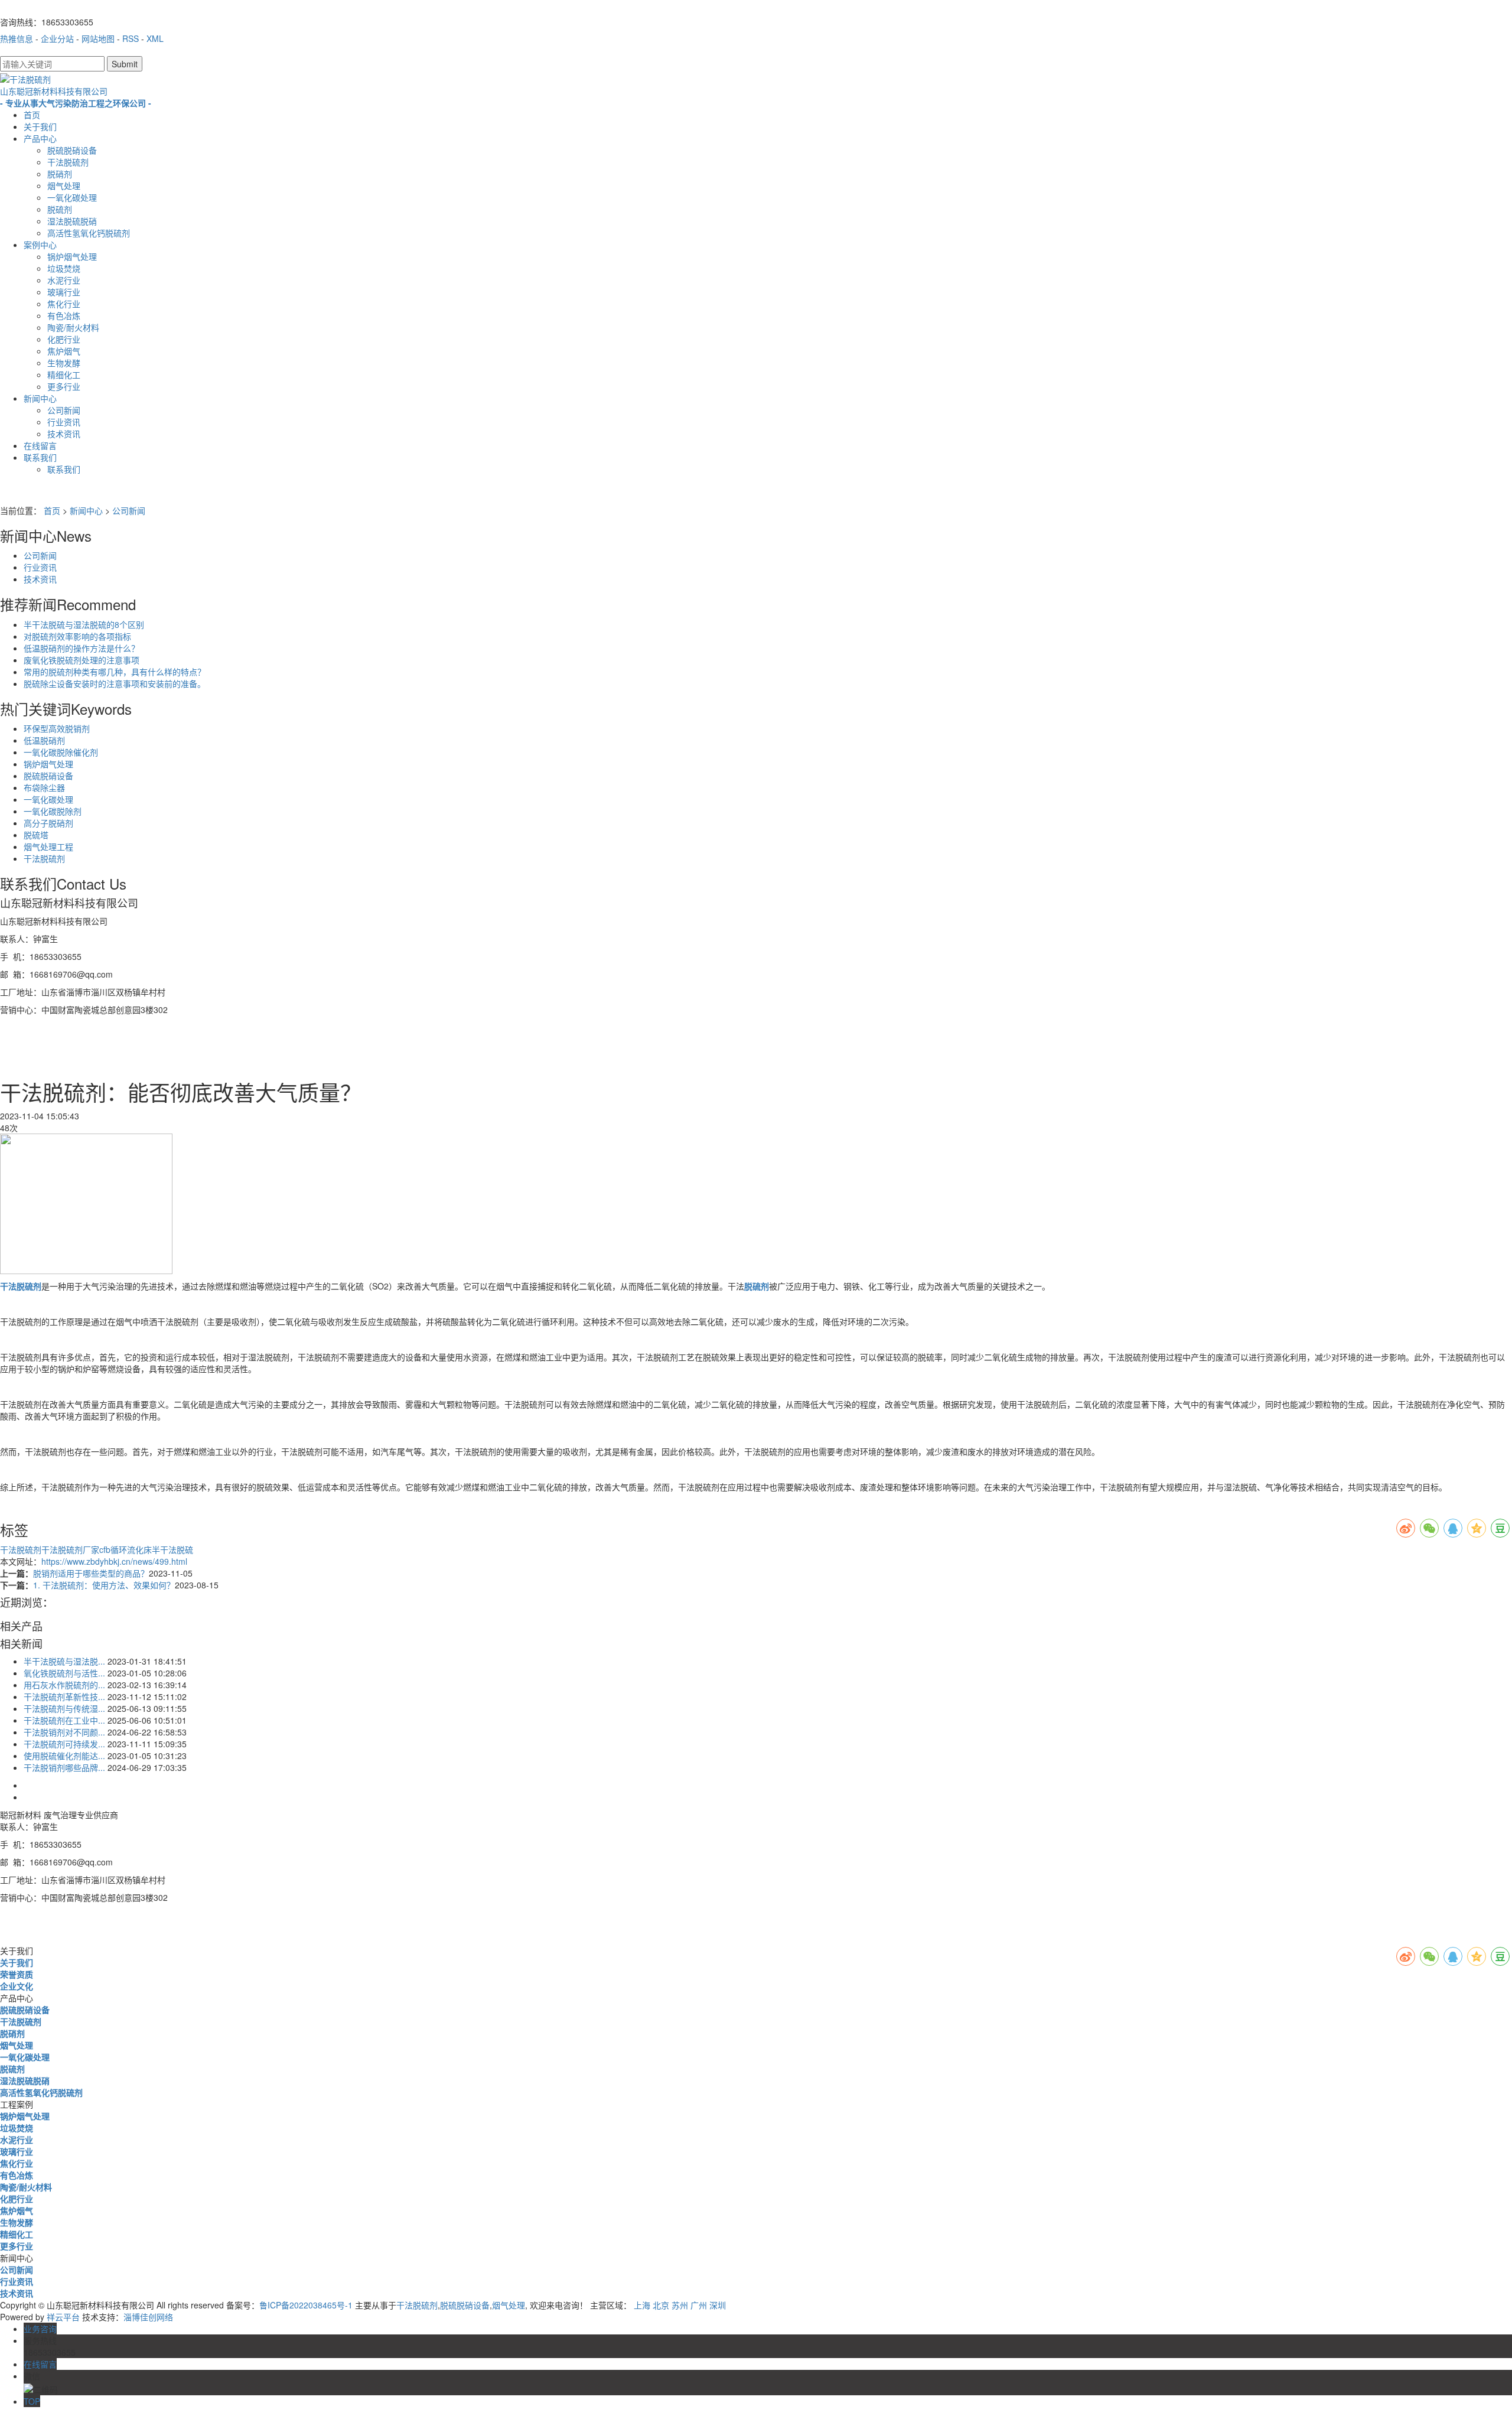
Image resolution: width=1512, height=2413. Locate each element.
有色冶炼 (64, 315)
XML (155, 38)
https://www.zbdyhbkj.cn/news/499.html (114, 1561)
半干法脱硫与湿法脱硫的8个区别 (84, 624)
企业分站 (57, 38)
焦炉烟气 (64, 351)
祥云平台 (63, 2317)
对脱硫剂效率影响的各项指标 (77, 636)
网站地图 (98, 38)
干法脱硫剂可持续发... (64, 1744)
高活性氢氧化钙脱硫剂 (89, 233)
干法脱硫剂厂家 (70, 1549)
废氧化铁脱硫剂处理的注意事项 (82, 660)
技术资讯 (64, 434)
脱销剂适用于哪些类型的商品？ (91, 1573)
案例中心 (40, 245)
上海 (642, 2305)
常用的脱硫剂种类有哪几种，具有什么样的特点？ (115, 672)
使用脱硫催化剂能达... (64, 1756)
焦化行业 (64, 304)
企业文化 (17, 1986)
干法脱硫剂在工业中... (64, 1720)
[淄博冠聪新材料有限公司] (86, 1202)
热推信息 (17, 38)
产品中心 (40, 138)
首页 (32, 115)
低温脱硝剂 (44, 740)
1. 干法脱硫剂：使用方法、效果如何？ (104, 1585)
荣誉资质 (17, 1974)
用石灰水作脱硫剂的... (64, 1685)
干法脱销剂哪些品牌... (64, 1767)
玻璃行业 (64, 292)
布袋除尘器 (44, 787)
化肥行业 (64, 339)
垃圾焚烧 (64, 268)
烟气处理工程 (48, 846)
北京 (661, 2305)
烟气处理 (64, 185)
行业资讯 (64, 422)
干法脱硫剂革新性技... (64, 1696)
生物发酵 (64, 363)
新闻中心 (40, 398)
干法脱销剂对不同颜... (64, 1732)
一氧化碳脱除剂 (53, 811)
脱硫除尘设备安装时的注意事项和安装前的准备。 (115, 683)
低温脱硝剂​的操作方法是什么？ (82, 648)
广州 (699, 2305)
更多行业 (64, 386)
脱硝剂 (60, 174)
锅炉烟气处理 (72, 256)
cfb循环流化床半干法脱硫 (146, 1549)
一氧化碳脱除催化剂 (61, 752)
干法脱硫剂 (68, 162)
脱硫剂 (60, 209)
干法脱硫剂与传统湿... (64, 1708)
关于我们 (40, 126)
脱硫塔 (36, 835)
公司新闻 (64, 410)
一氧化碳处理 (72, 197)
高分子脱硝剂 (48, 823)
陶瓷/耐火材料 (73, 327)
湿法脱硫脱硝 (72, 221)
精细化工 (64, 375)
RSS (131, 38)
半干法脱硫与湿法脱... (64, 1661)
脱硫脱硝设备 (72, 150)
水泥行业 (64, 280)
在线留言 (40, 445)
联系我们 (40, 457)
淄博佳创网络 (148, 2317)
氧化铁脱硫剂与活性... (64, 1673)
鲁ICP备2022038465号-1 (306, 2305)
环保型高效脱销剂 (57, 728)
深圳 (718, 2305)
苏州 (680, 2305)
